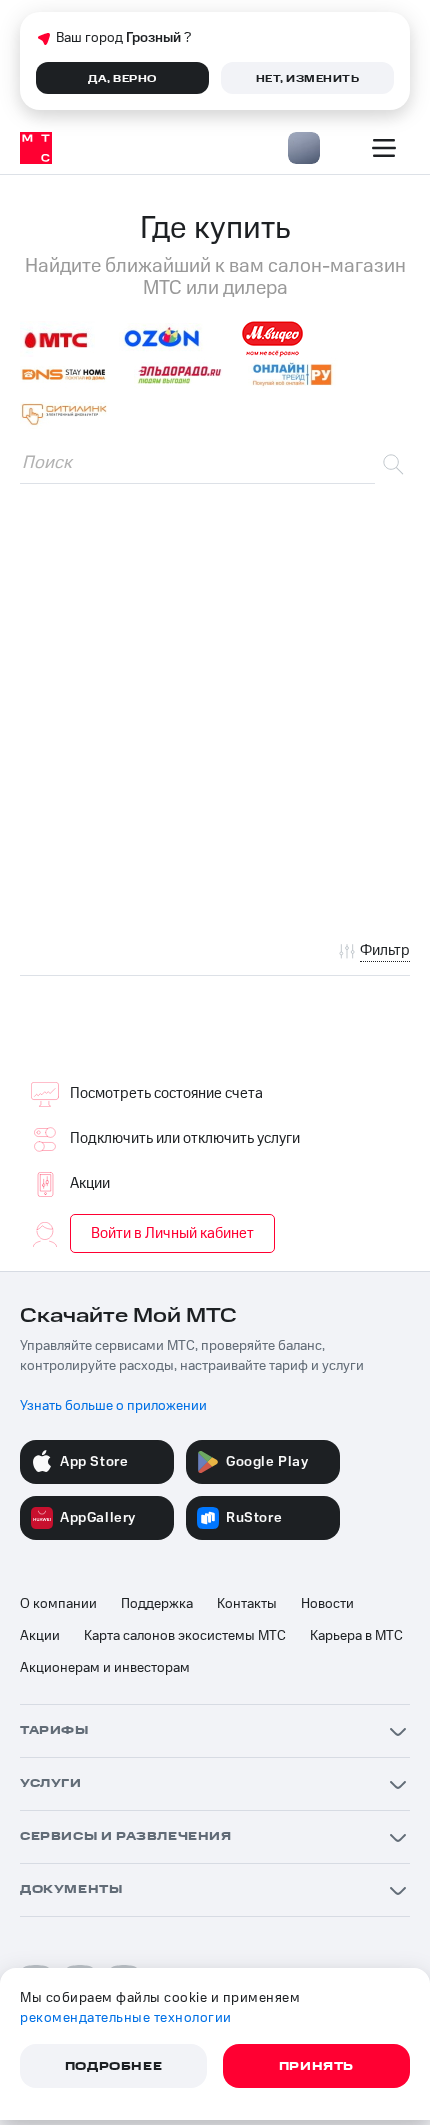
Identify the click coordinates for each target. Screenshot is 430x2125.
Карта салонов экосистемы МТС (185, 1636)
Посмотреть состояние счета (166, 1093)
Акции (90, 1183)
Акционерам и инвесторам (105, 1668)
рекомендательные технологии (126, 2018)
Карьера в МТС (356, 1636)
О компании (58, 1604)
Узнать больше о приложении (113, 1406)
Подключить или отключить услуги (185, 1138)
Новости (327, 1604)
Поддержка (157, 1604)
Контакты (247, 1604)
